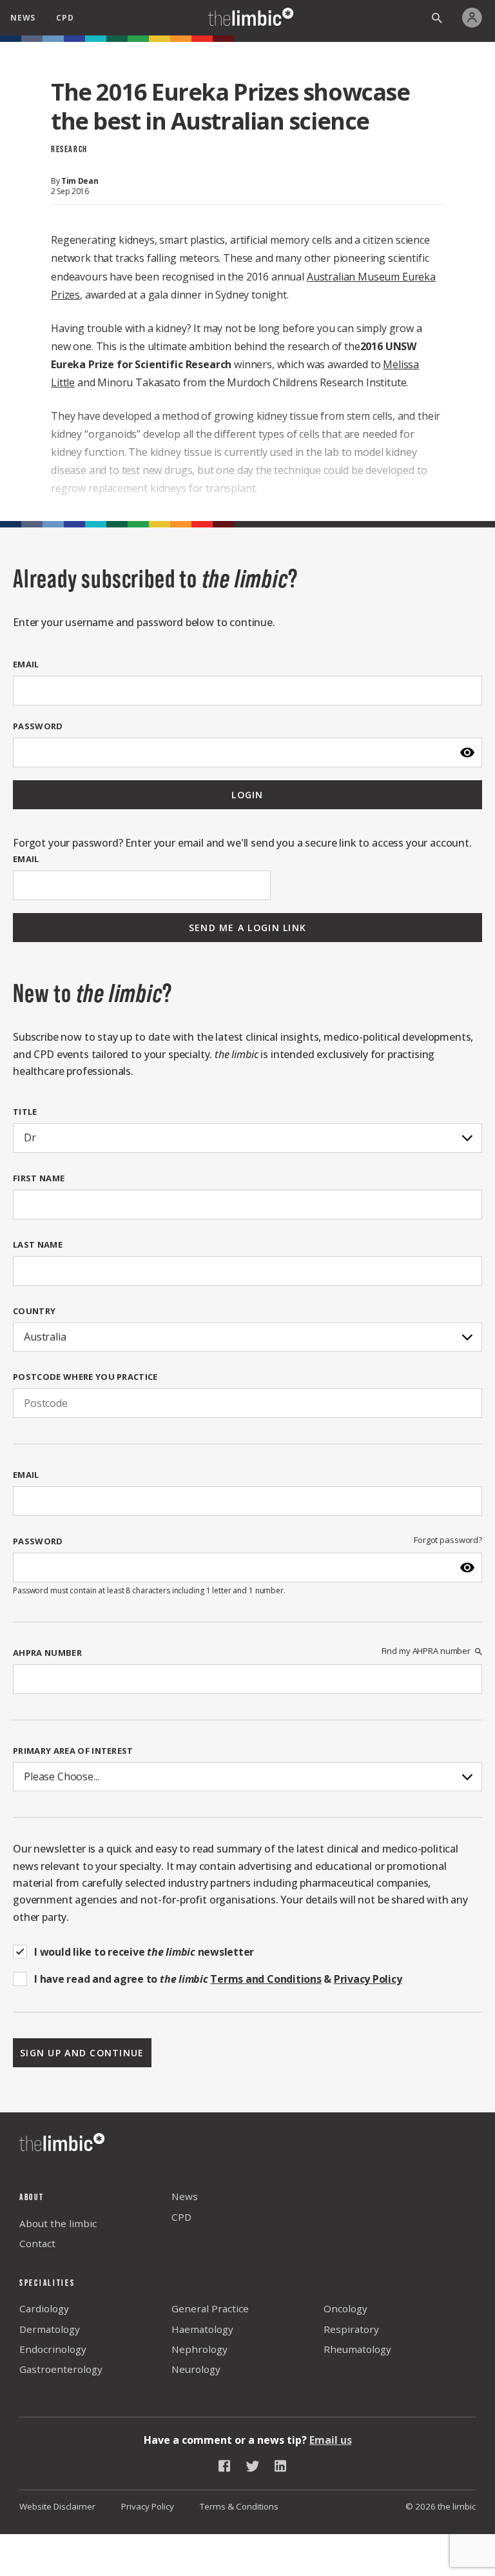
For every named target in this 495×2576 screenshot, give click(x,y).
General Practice (210, 2308)
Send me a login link (248, 928)
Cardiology (44, 2308)
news (23, 18)
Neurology (196, 2369)
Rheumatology (357, 2349)
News (185, 2196)
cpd (65, 18)
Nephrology (199, 2349)
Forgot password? (448, 1540)
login (247, 795)
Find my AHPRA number (426, 1651)
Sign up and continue (82, 2053)
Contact (37, 2243)
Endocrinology (53, 2349)
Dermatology (50, 2329)
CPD (181, 2217)
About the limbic (58, 2223)
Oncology (345, 2308)
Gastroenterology (61, 2369)
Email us (331, 2440)
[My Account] (475, 18)
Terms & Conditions (239, 2506)
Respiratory (351, 2329)
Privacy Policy (148, 2506)
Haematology (202, 2329)
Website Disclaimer (57, 2506)
